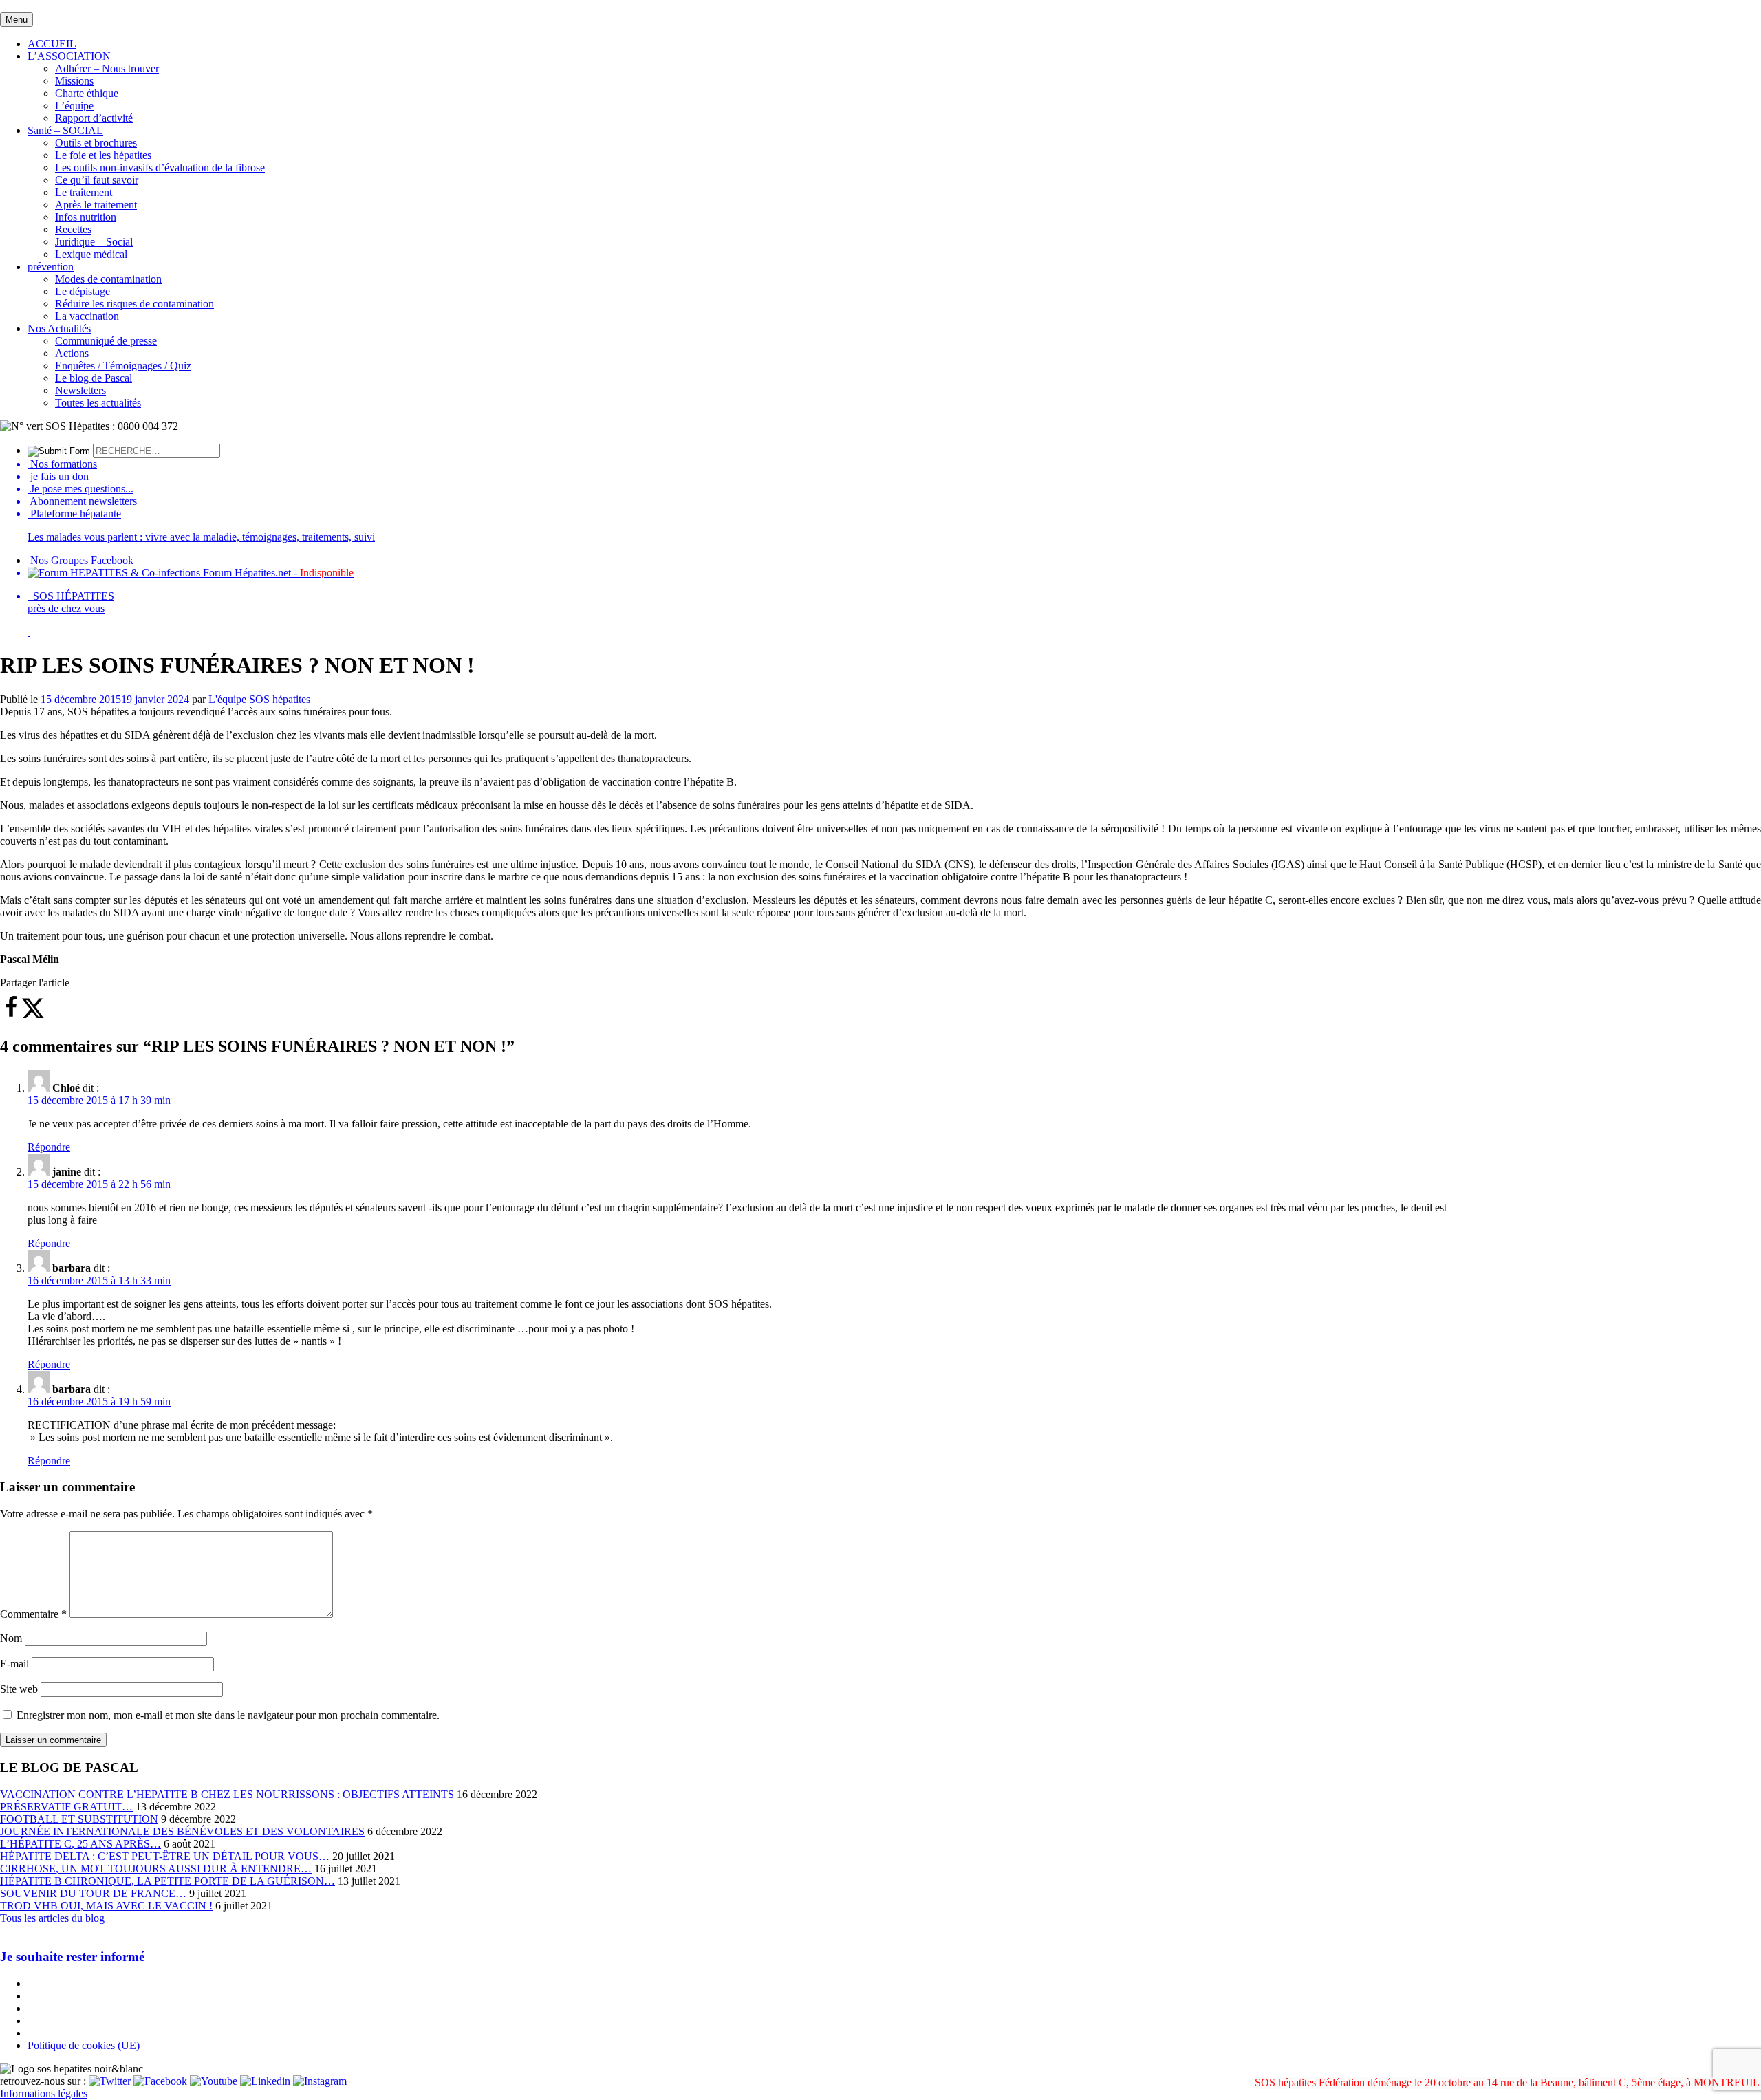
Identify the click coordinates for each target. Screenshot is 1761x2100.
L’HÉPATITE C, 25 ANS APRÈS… (80, 1844)
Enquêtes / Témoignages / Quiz (123, 366)
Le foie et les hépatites (103, 155)
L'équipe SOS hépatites (259, 699)
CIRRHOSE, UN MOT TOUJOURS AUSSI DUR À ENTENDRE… (156, 1869)
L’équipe (74, 106)
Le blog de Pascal (94, 378)
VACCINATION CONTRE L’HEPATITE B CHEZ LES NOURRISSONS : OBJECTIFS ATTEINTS (227, 1794)
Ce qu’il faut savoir (97, 180)
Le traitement (84, 192)
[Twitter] (110, 2081)
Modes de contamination (108, 279)
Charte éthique (87, 93)
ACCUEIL (52, 44)
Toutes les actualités (98, 403)
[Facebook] (160, 2081)
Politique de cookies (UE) (84, 2045)
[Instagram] (320, 2081)
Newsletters (80, 390)
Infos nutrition (86, 217)
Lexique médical (91, 254)
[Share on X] (33, 1015)
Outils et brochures (96, 143)
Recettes (73, 229)
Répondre (49, 1147)
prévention (51, 267)
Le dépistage (83, 291)
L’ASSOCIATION (69, 56)
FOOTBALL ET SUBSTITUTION (79, 1819)
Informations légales (44, 2093)
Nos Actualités (59, 328)
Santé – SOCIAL (65, 130)
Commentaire (33, 1614)
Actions (72, 353)
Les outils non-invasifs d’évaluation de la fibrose (160, 167)
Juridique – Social (94, 242)
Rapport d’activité (94, 118)
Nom (11, 1638)
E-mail (14, 1664)
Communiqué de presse (106, 341)
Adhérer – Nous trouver (107, 68)
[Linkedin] (265, 2081)
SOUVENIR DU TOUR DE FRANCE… (93, 1893)
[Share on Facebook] (11, 1015)
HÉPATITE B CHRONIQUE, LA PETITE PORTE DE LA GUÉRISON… (168, 1881)
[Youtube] (214, 2081)
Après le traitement (96, 205)
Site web (19, 1689)
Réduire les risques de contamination (134, 304)
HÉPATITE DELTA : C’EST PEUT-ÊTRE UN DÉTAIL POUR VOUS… (165, 1856)
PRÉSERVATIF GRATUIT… (66, 1807)
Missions (74, 81)
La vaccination (87, 316)
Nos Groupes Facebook (82, 560)
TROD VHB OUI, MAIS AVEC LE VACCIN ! (106, 1906)
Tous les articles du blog (52, 1918)
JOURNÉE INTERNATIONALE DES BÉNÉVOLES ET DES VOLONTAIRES (182, 1831)
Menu (17, 20)
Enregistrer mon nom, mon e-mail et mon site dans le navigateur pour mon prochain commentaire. (228, 1715)
